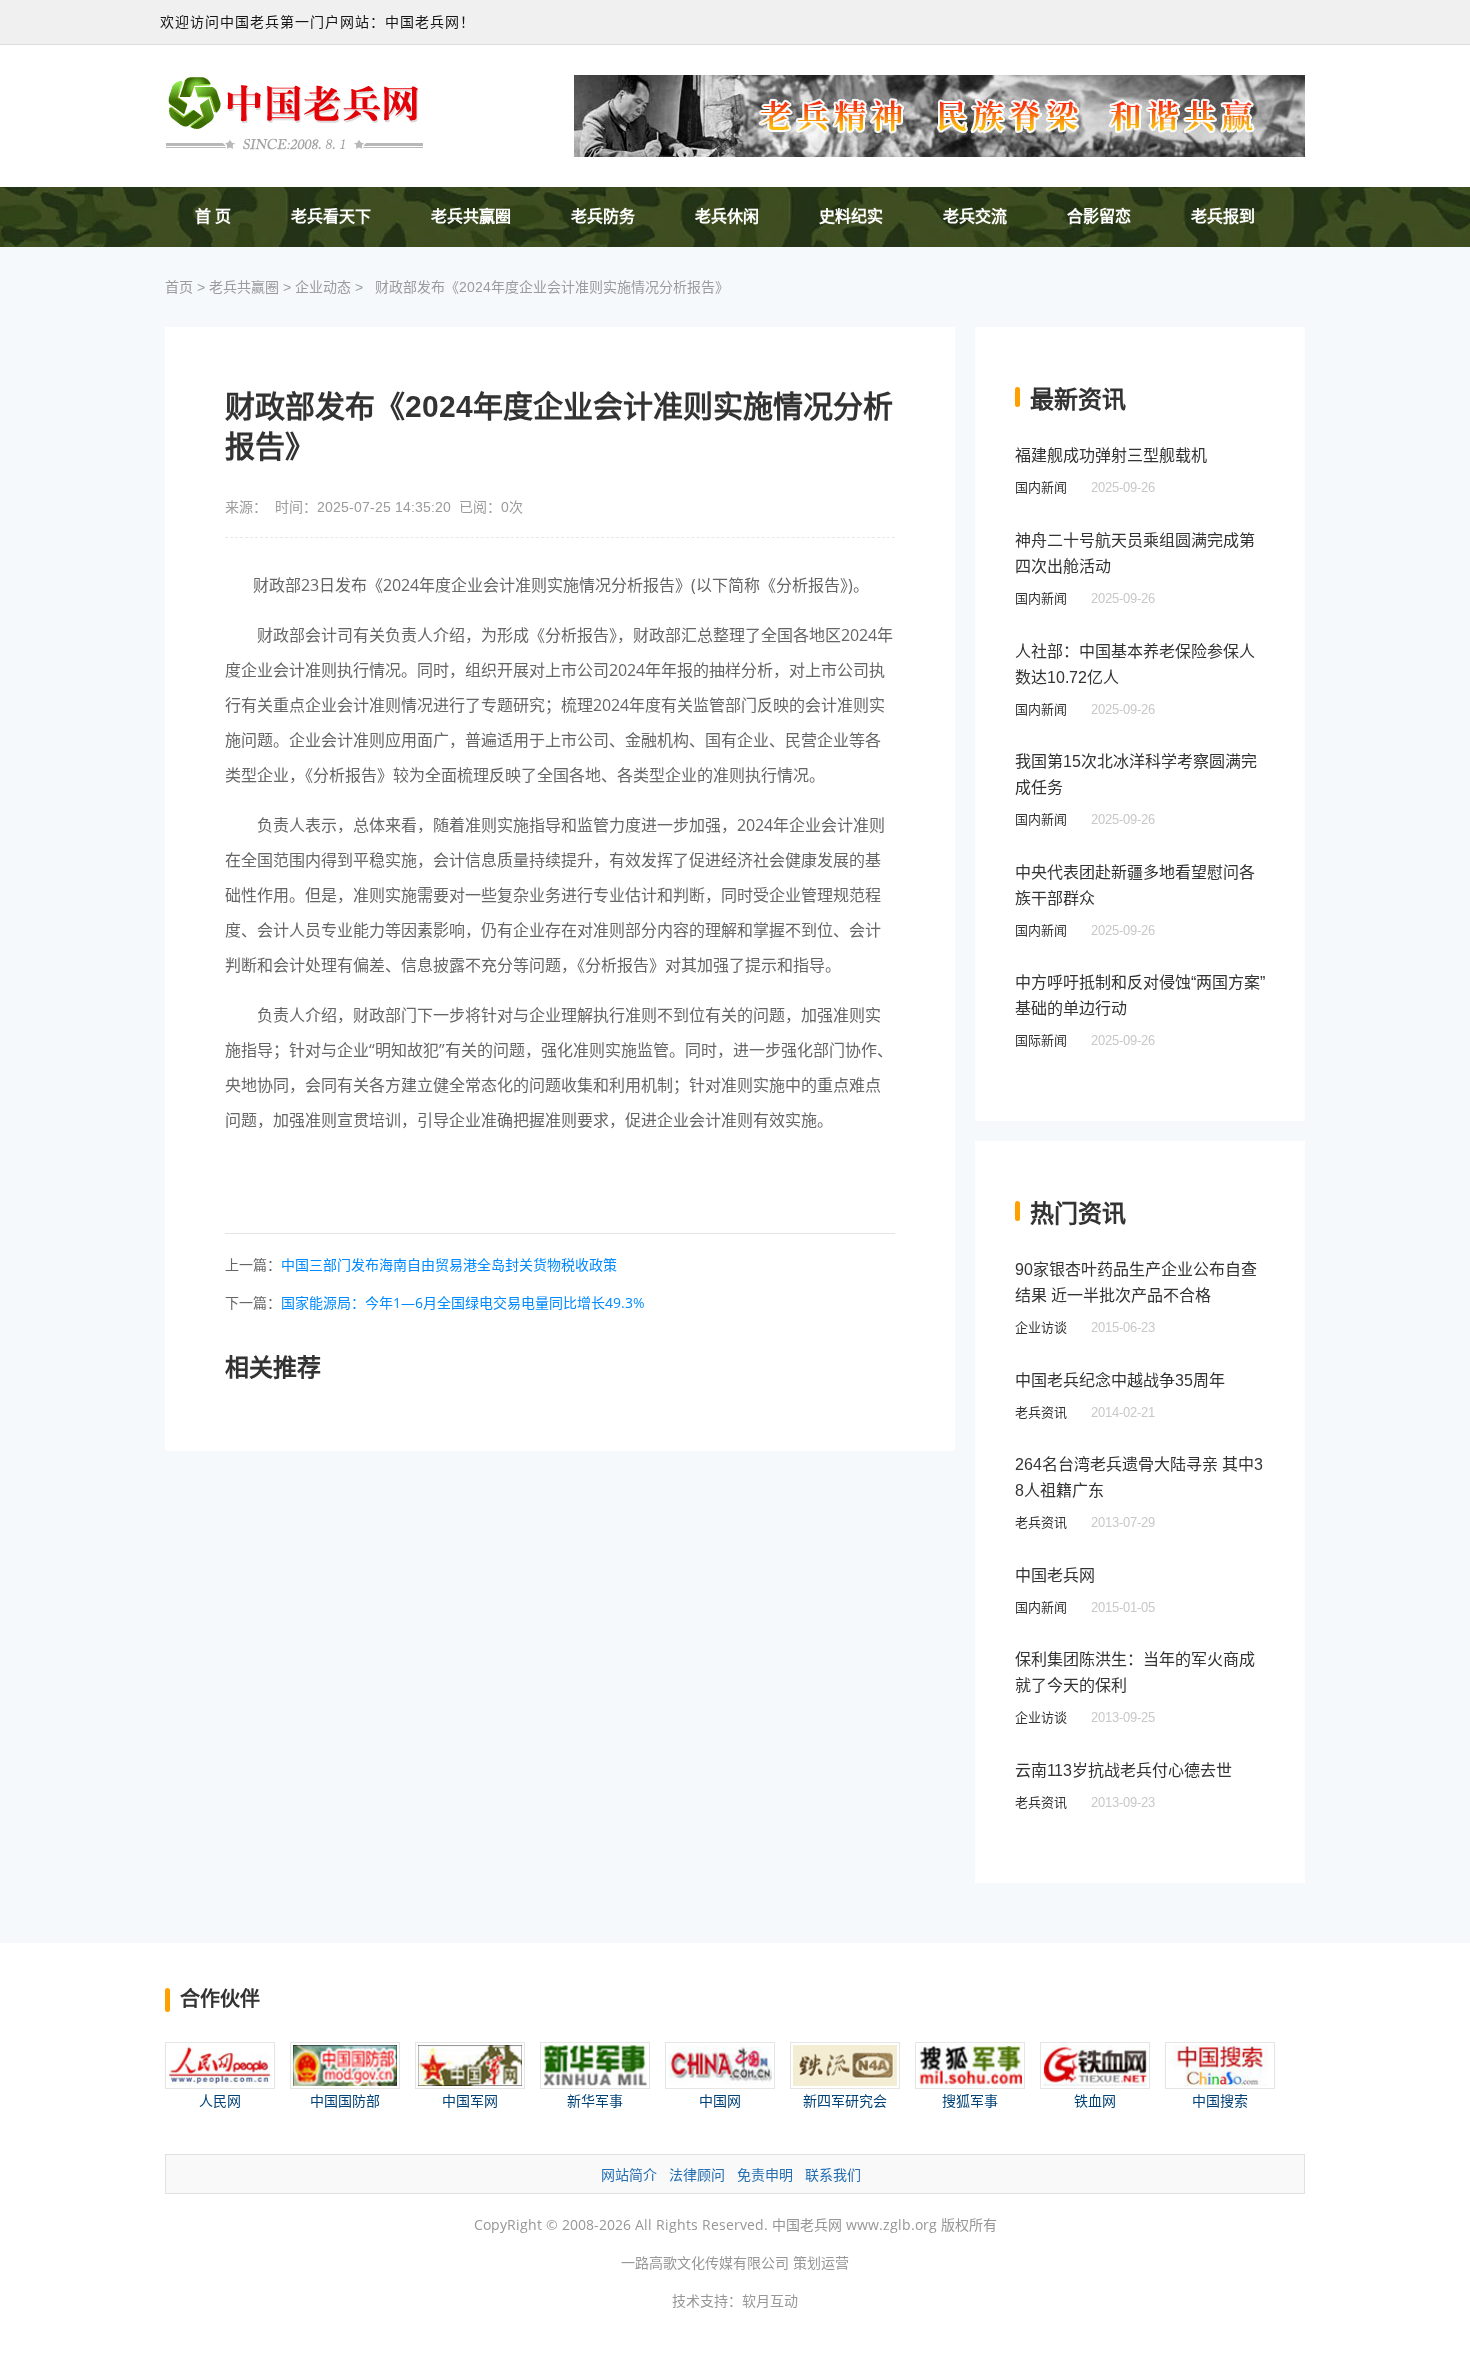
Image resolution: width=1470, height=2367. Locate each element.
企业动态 (323, 287)
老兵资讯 (1041, 1412)
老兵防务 (603, 216)
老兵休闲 (727, 216)
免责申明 (765, 2175)
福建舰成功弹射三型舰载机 (1111, 455)
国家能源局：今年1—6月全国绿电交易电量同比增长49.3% (463, 1302)
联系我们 (833, 2175)
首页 (179, 287)
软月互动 (770, 2300)
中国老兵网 (1055, 1575)
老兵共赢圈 (471, 216)
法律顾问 (697, 2175)
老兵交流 (975, 216)
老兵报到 (1223, 216)
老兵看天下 (331, 216)
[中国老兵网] (294, 112)
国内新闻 (1041, 487)
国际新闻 (1041, 1040)
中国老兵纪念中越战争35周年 (1120, 1380)
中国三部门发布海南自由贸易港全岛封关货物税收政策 (449, 1264)
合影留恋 (1099, 216)
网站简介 (629, 2175)
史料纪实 (851, 216)
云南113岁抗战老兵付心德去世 (1123, 1770)
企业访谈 (1041, 1327)
